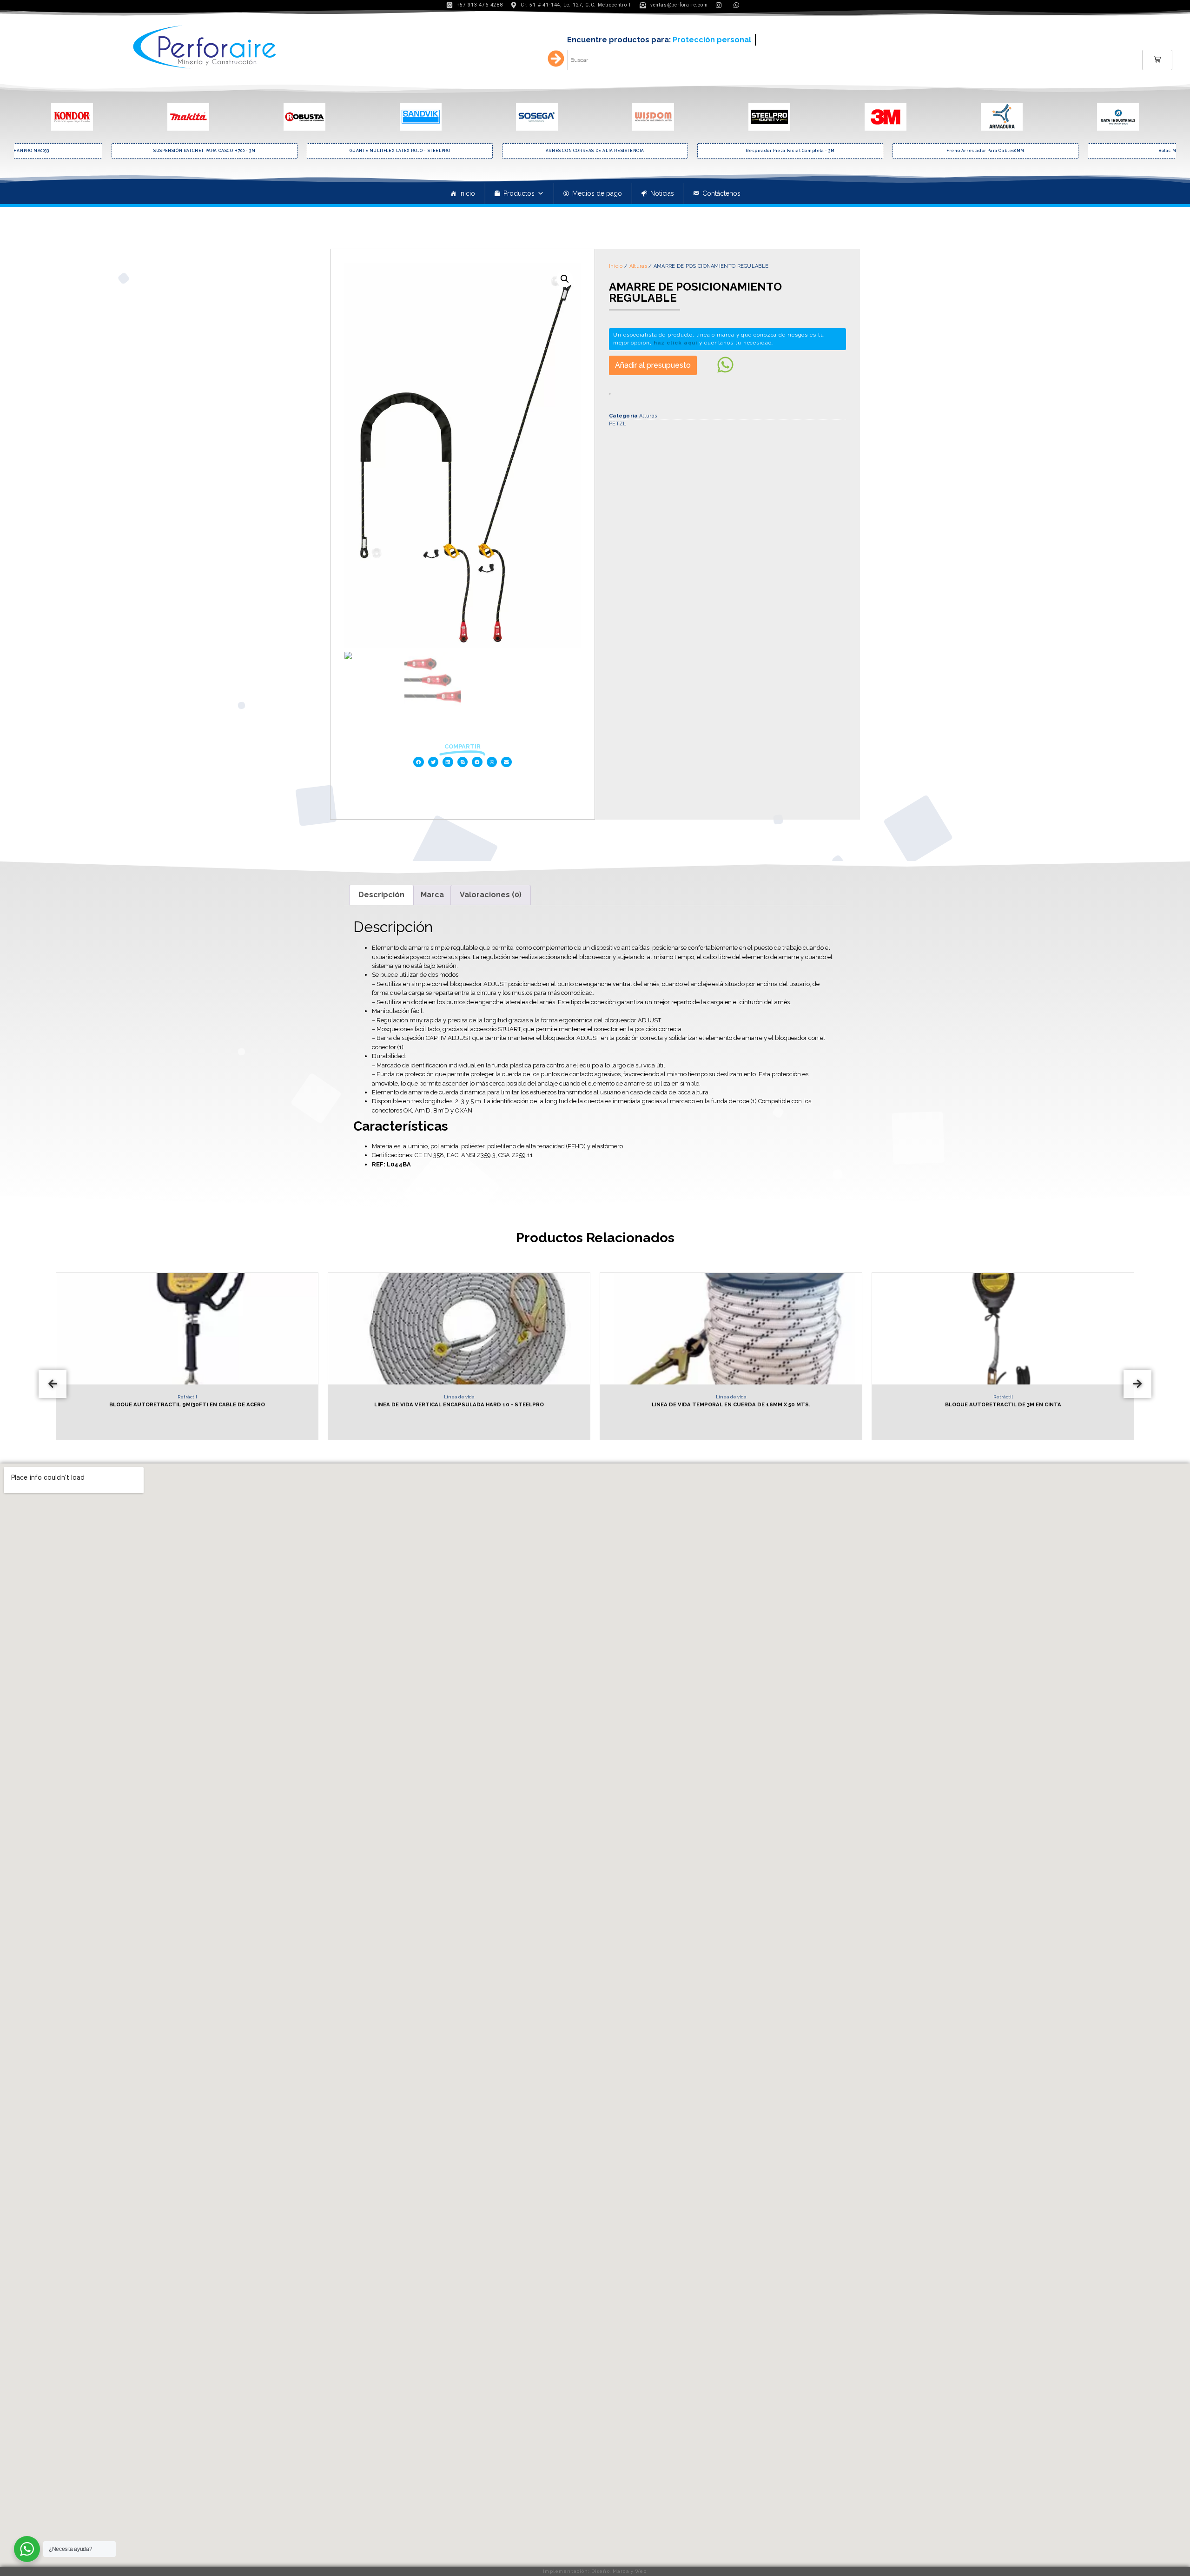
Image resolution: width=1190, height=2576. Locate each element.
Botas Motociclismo (985, 151)
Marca (432, 895)
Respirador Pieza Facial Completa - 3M (595, 151)
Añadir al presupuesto (653, 365)
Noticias (662, 193)
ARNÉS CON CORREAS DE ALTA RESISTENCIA (400, 151)
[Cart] (1157, 60)
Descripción (381, 895)
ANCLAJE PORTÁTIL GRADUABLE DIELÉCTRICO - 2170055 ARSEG (1003, 1404)
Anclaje (1003, 1397)
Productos (519, 193)
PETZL (618, 424)
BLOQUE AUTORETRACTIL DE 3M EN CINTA (731, 1404)
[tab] (381, 895)
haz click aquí (676, 343)
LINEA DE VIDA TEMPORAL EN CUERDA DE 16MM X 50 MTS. (459, 1404)
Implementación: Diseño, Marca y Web (595, 2571)
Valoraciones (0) (491, 895)
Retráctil (731, 1397)
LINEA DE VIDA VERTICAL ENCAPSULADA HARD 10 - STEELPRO (187, 1404)
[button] (419, 762)
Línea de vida (187, 1397)
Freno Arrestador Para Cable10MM (790, 151)
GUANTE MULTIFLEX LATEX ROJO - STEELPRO (205, 151)
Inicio (467, 193)
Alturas (638, 266)
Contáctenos (721, 193)
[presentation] (53, 1384)
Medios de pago (597, 193)
